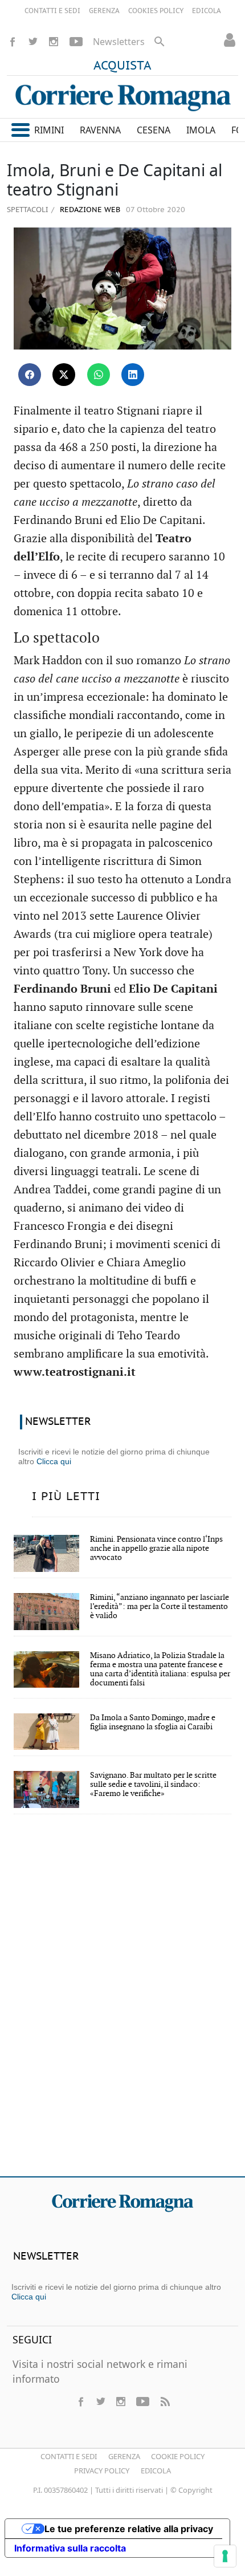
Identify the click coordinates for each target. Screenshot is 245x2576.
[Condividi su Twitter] (64, 375)
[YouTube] (76, 42)
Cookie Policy (178, 2456)
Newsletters (119, 42)
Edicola (156, 2471)
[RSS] (165, 2402)
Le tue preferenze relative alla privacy (129, 2529)
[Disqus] (122, 2003)
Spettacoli (27, 209)
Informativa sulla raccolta (70, 2548)
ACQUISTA (122, 66)
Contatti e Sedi (69, 2456)
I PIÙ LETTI (66, 1497)
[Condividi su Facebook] (30, 375)
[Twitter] (33, 42)
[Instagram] (54, 42)
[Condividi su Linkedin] (133, 375)
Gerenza (124, 2456)
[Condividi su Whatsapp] (99, 375)
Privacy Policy (102, 2471)
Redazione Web (89, 210)
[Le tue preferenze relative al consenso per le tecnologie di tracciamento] (225, 2556)
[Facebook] (13, 42)
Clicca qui (54, 1461)
